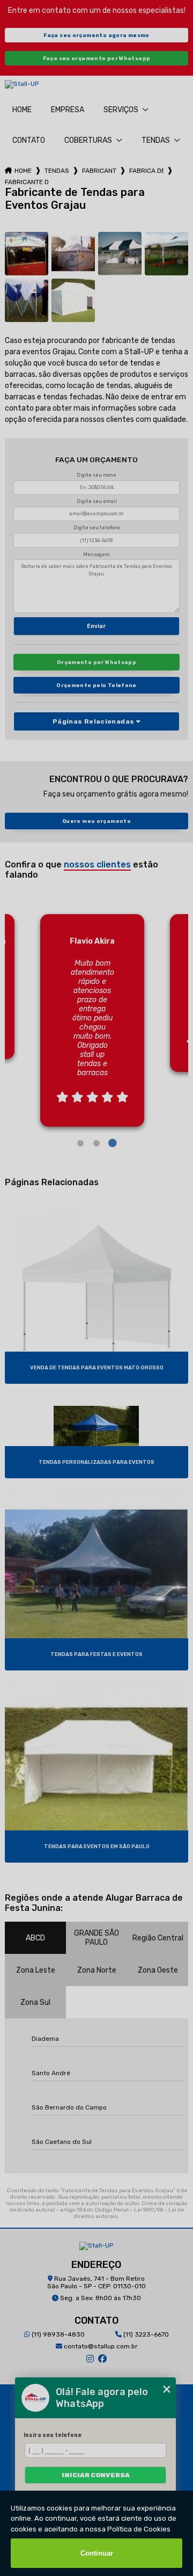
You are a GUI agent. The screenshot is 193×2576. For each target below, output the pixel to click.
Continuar (97, 2553)
